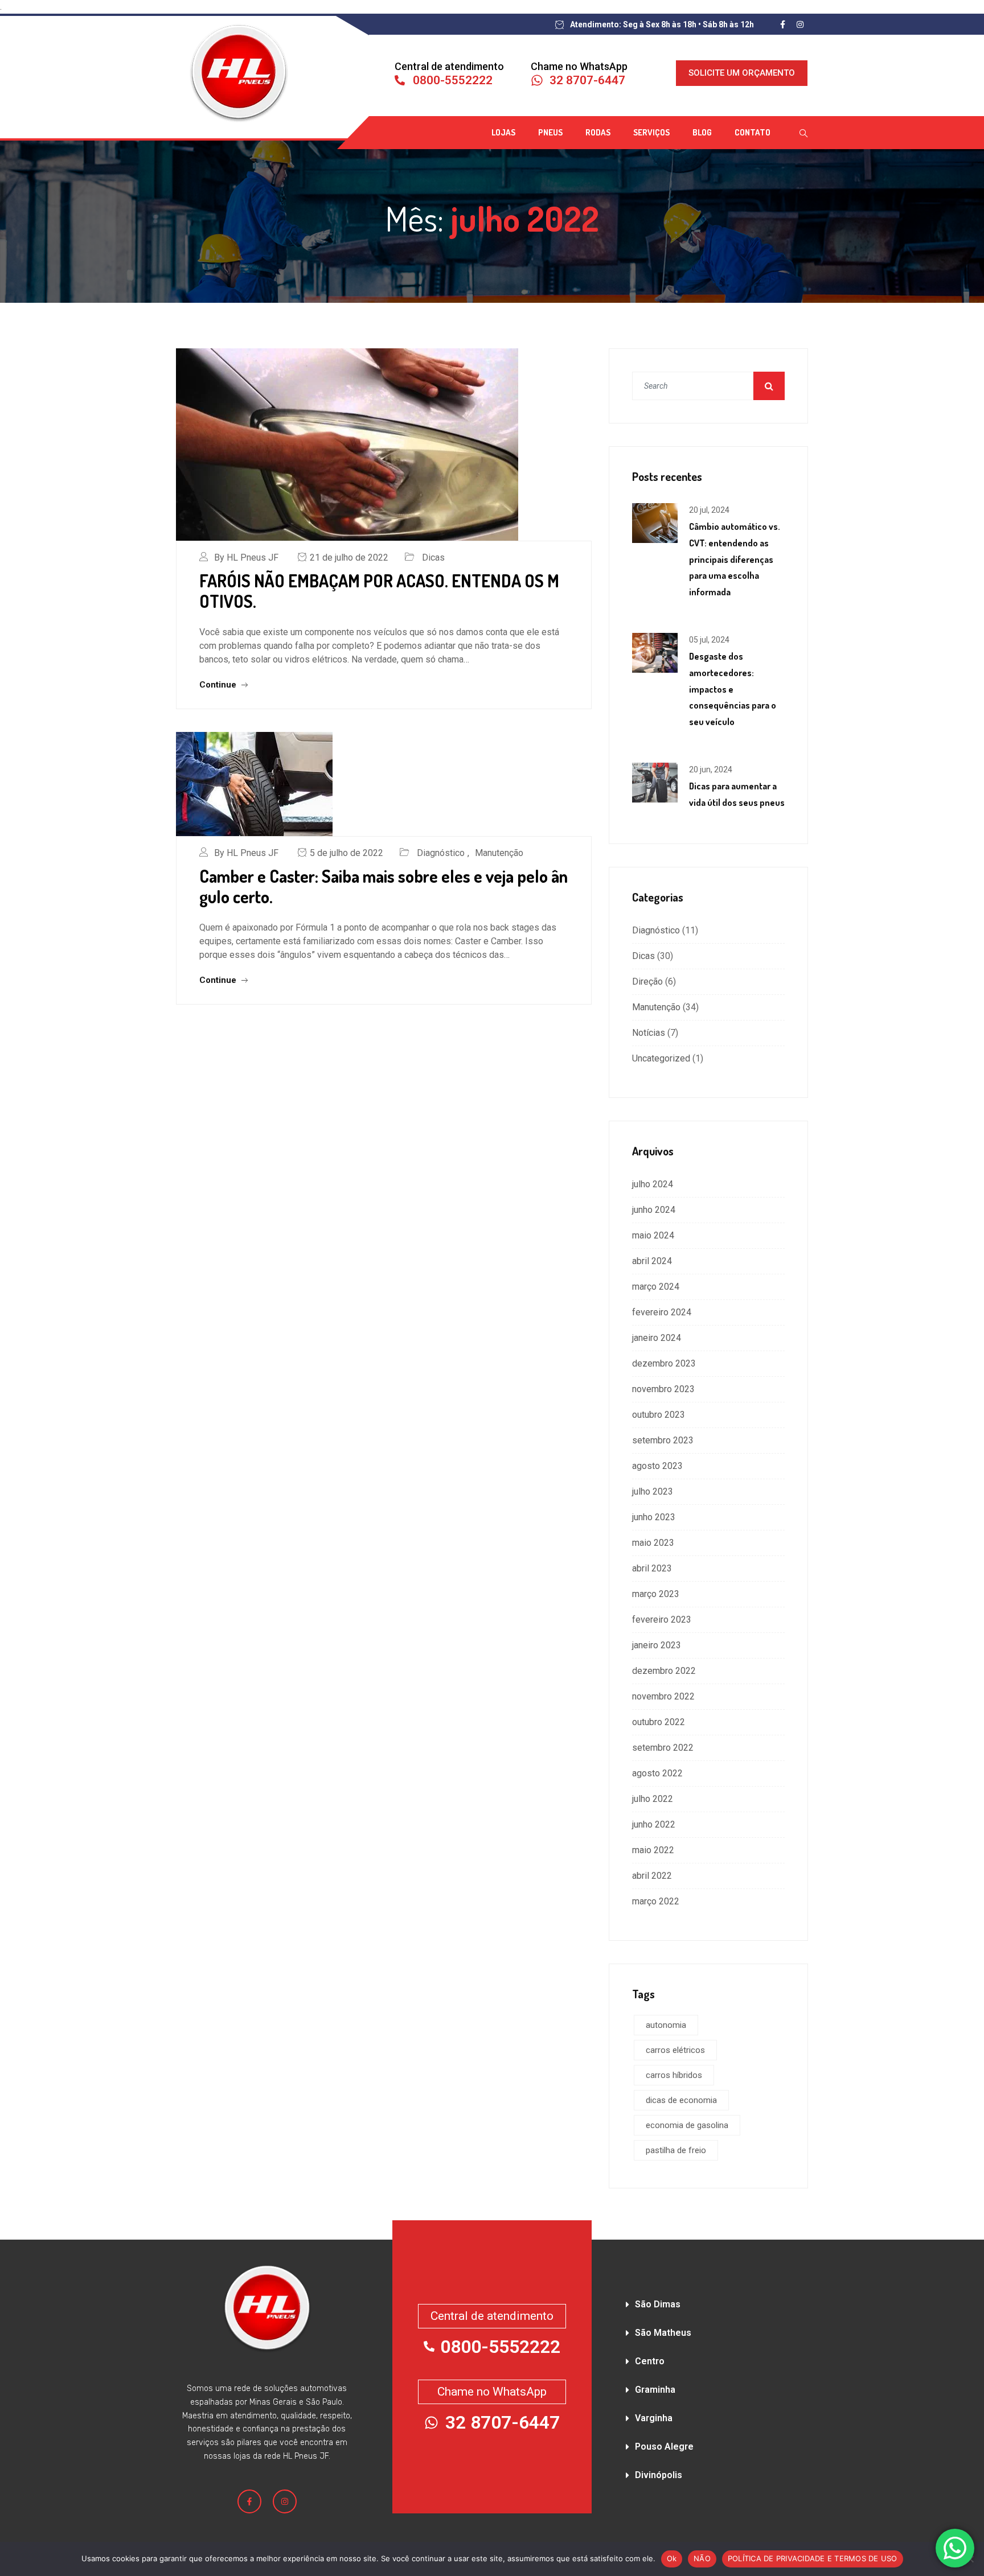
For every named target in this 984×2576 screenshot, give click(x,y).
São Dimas (658, 2304)
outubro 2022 (659, 1722)
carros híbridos (674, 2075)
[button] (717, 2301)
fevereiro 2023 (662, 1620)
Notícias (649, 1033)
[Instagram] (285, 2501)
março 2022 (656, 1901)
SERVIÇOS (651, 132)
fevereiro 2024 (662, 1312)
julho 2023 (653, 1491)
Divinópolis (659, 2475)
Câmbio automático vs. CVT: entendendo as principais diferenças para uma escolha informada (735, 559)
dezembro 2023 (664, 1363)
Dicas (433, 557)
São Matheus (663, 2333)
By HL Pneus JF (246, 557)
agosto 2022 (657, 1773)
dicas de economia (681, 2100)
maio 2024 (653, 1235)
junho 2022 (654, 1824)
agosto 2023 (657, 1466)
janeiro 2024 (657, 1338)
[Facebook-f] (249, 2501)
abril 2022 (652, 1876)
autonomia (666, 2025)
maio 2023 (653, 1543)
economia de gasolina (687, 2125)
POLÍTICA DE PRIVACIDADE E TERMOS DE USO (813, 2558)
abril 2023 (652, 1568)
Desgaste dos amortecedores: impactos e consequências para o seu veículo (733, 689)
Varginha (654, 2418)
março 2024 (656, 1287)
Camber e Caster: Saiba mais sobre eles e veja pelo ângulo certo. (384, 886)
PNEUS (550, 132)
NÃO (702, 2558)
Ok (672, 2558)
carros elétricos (675, 2050)
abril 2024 (652, 1261)
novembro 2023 (663, 1389)
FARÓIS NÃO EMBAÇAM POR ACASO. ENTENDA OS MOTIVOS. (379, 591)
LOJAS (503, 132)
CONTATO (753, 132)
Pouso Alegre (664, 2447)
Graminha (655, 2390)
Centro (650, 2361)
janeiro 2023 (657, 1645)
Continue (219, 685)
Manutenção (499, 853)
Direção (647, 982)
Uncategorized (661, 1058)
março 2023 (656, 1594)
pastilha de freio (676, 2150)
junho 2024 (654, 1210)
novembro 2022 (663, 1696)
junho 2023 (654, 1517)
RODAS (598, 132)
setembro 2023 (663, 1440)
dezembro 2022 (664, 1671)
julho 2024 (653, 1184)
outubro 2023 (659, 1415)
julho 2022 (653, 1799)
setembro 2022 (663, 1748)
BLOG (702, 132)
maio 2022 (653, 1850)
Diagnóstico (441, 853)
